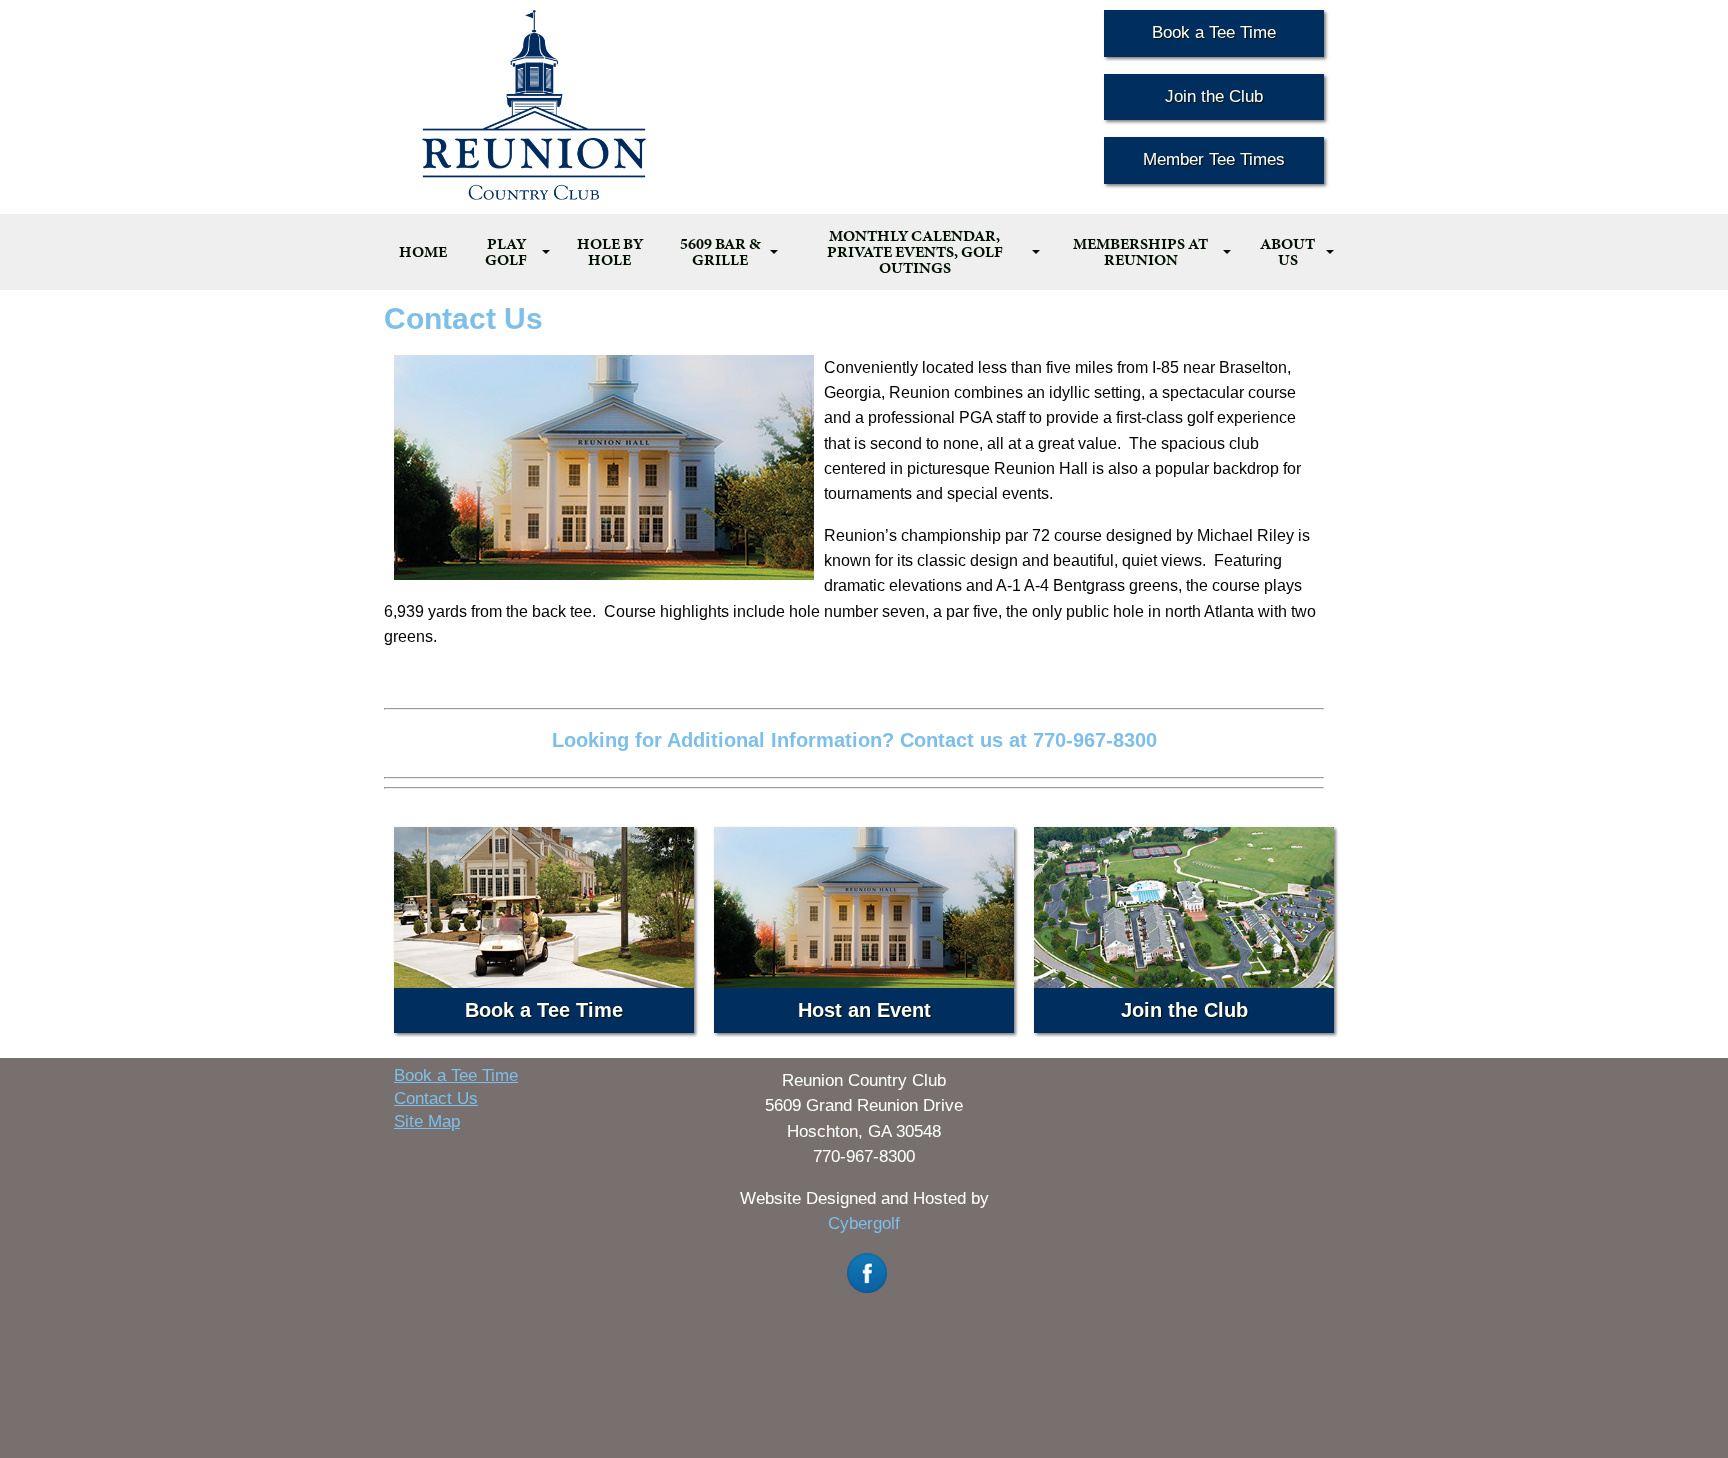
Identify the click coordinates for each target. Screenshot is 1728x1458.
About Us (1287, 251)
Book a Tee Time (1214, 32)
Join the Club (1214, 96)
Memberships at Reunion (1140, 251)
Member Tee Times (1214, 159)
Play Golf (506, 251)
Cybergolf (864, 1223)
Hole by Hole (610, 251)
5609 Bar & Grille (720, 251)
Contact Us (436, 1098)
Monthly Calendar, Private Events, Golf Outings (915, 251)
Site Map (427, 1121)
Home (423, 251)
